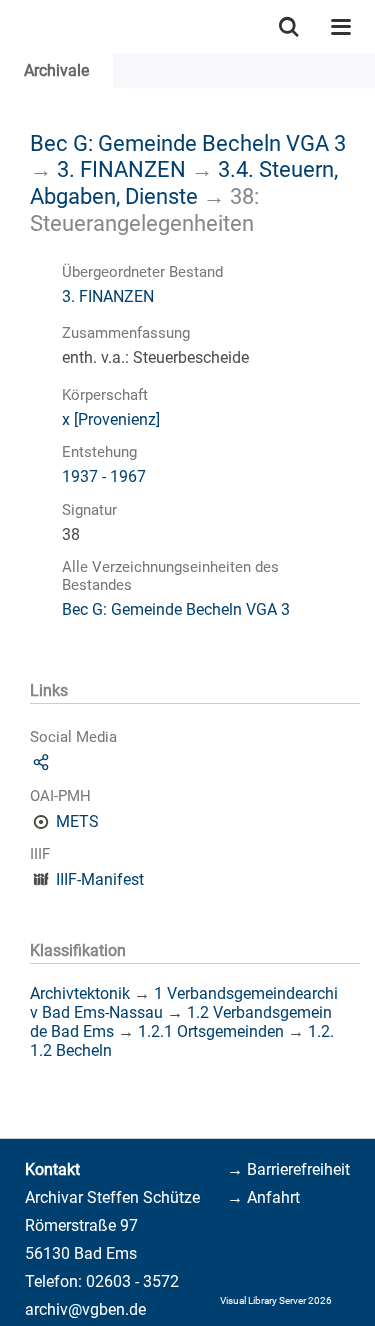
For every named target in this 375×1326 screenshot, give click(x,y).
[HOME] (10, 26)
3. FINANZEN (121, 169)
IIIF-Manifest (100, 879)
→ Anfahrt (263, 1197)
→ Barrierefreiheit (288, 1169)
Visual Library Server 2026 (276, 1300)
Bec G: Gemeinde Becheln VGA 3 (188, 143)
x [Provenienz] (111, 419)
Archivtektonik (80, 993)
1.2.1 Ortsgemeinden (211, 1031)
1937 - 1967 (104, 476)
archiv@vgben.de (85, 1309)
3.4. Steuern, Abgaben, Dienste (184, 182)
